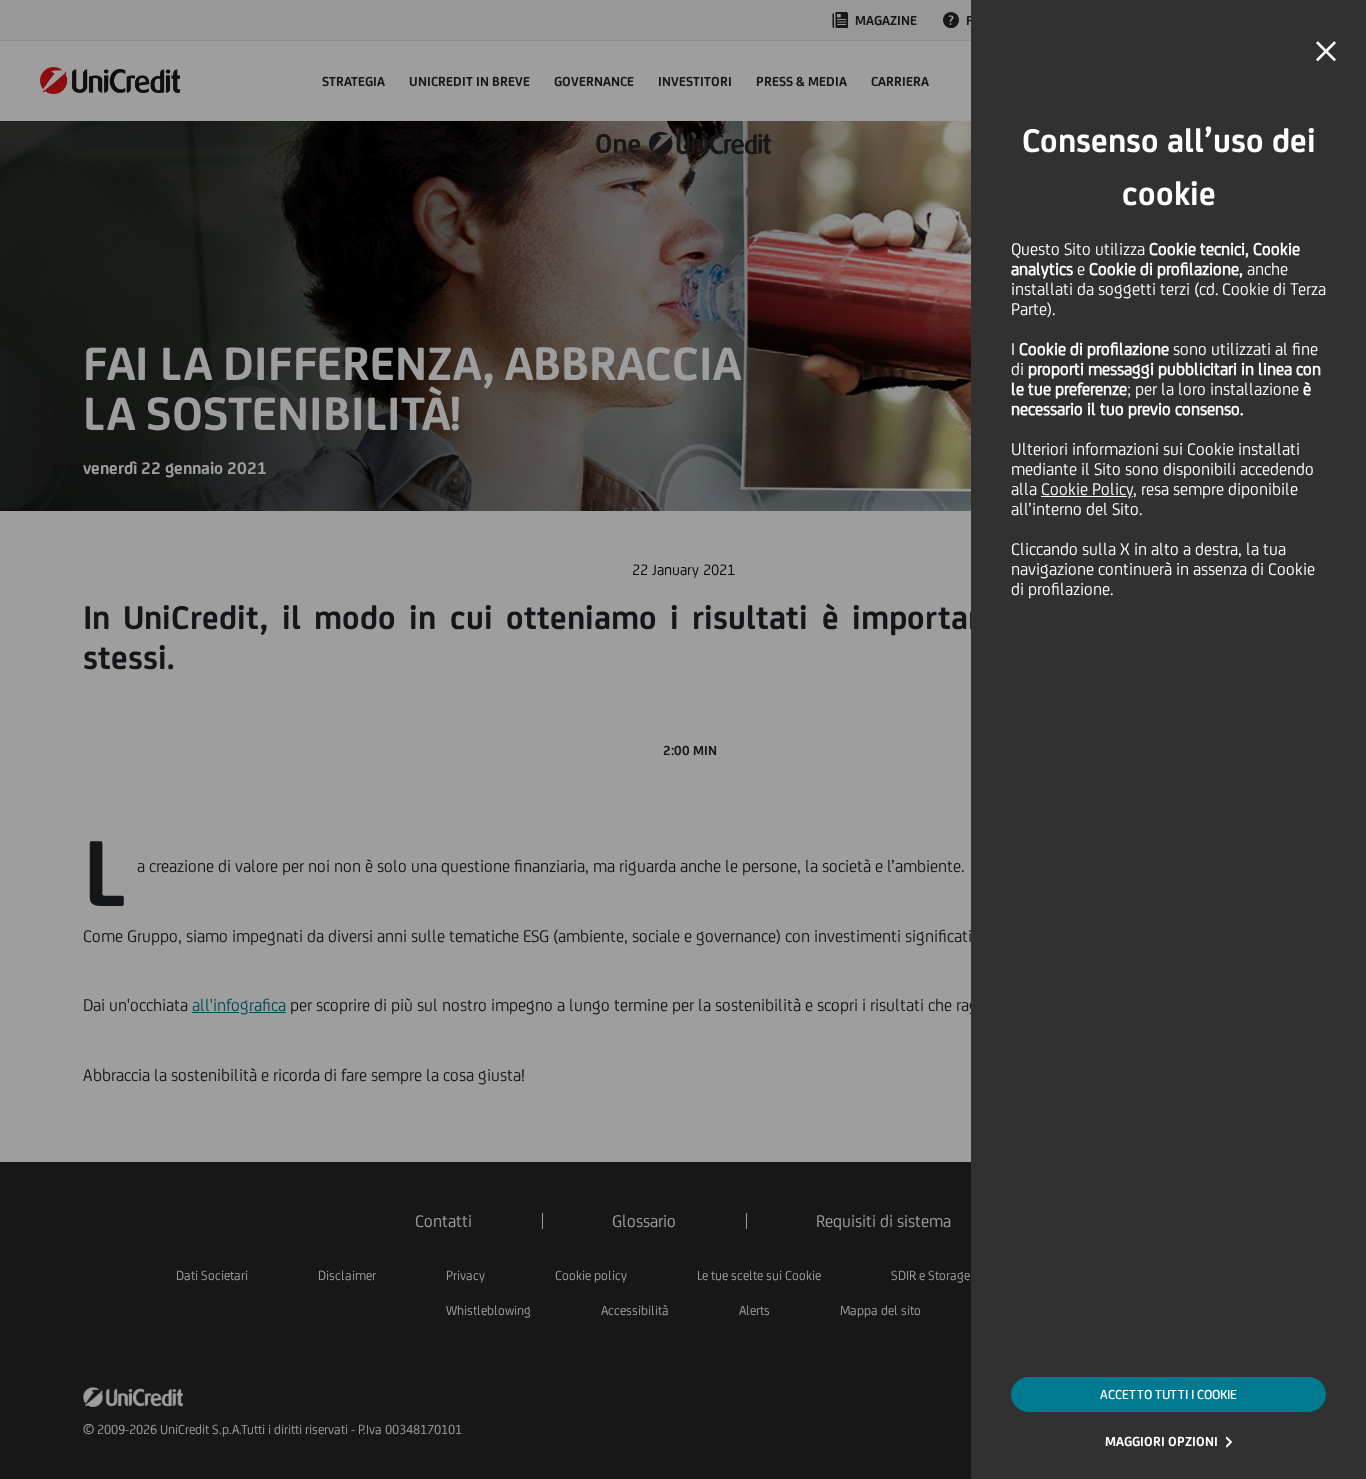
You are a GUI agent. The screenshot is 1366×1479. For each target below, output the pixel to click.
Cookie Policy (1087, 489)
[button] (1326, 52)
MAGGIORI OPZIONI (1161, 1441)
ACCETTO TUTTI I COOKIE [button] (1168, 1394)
